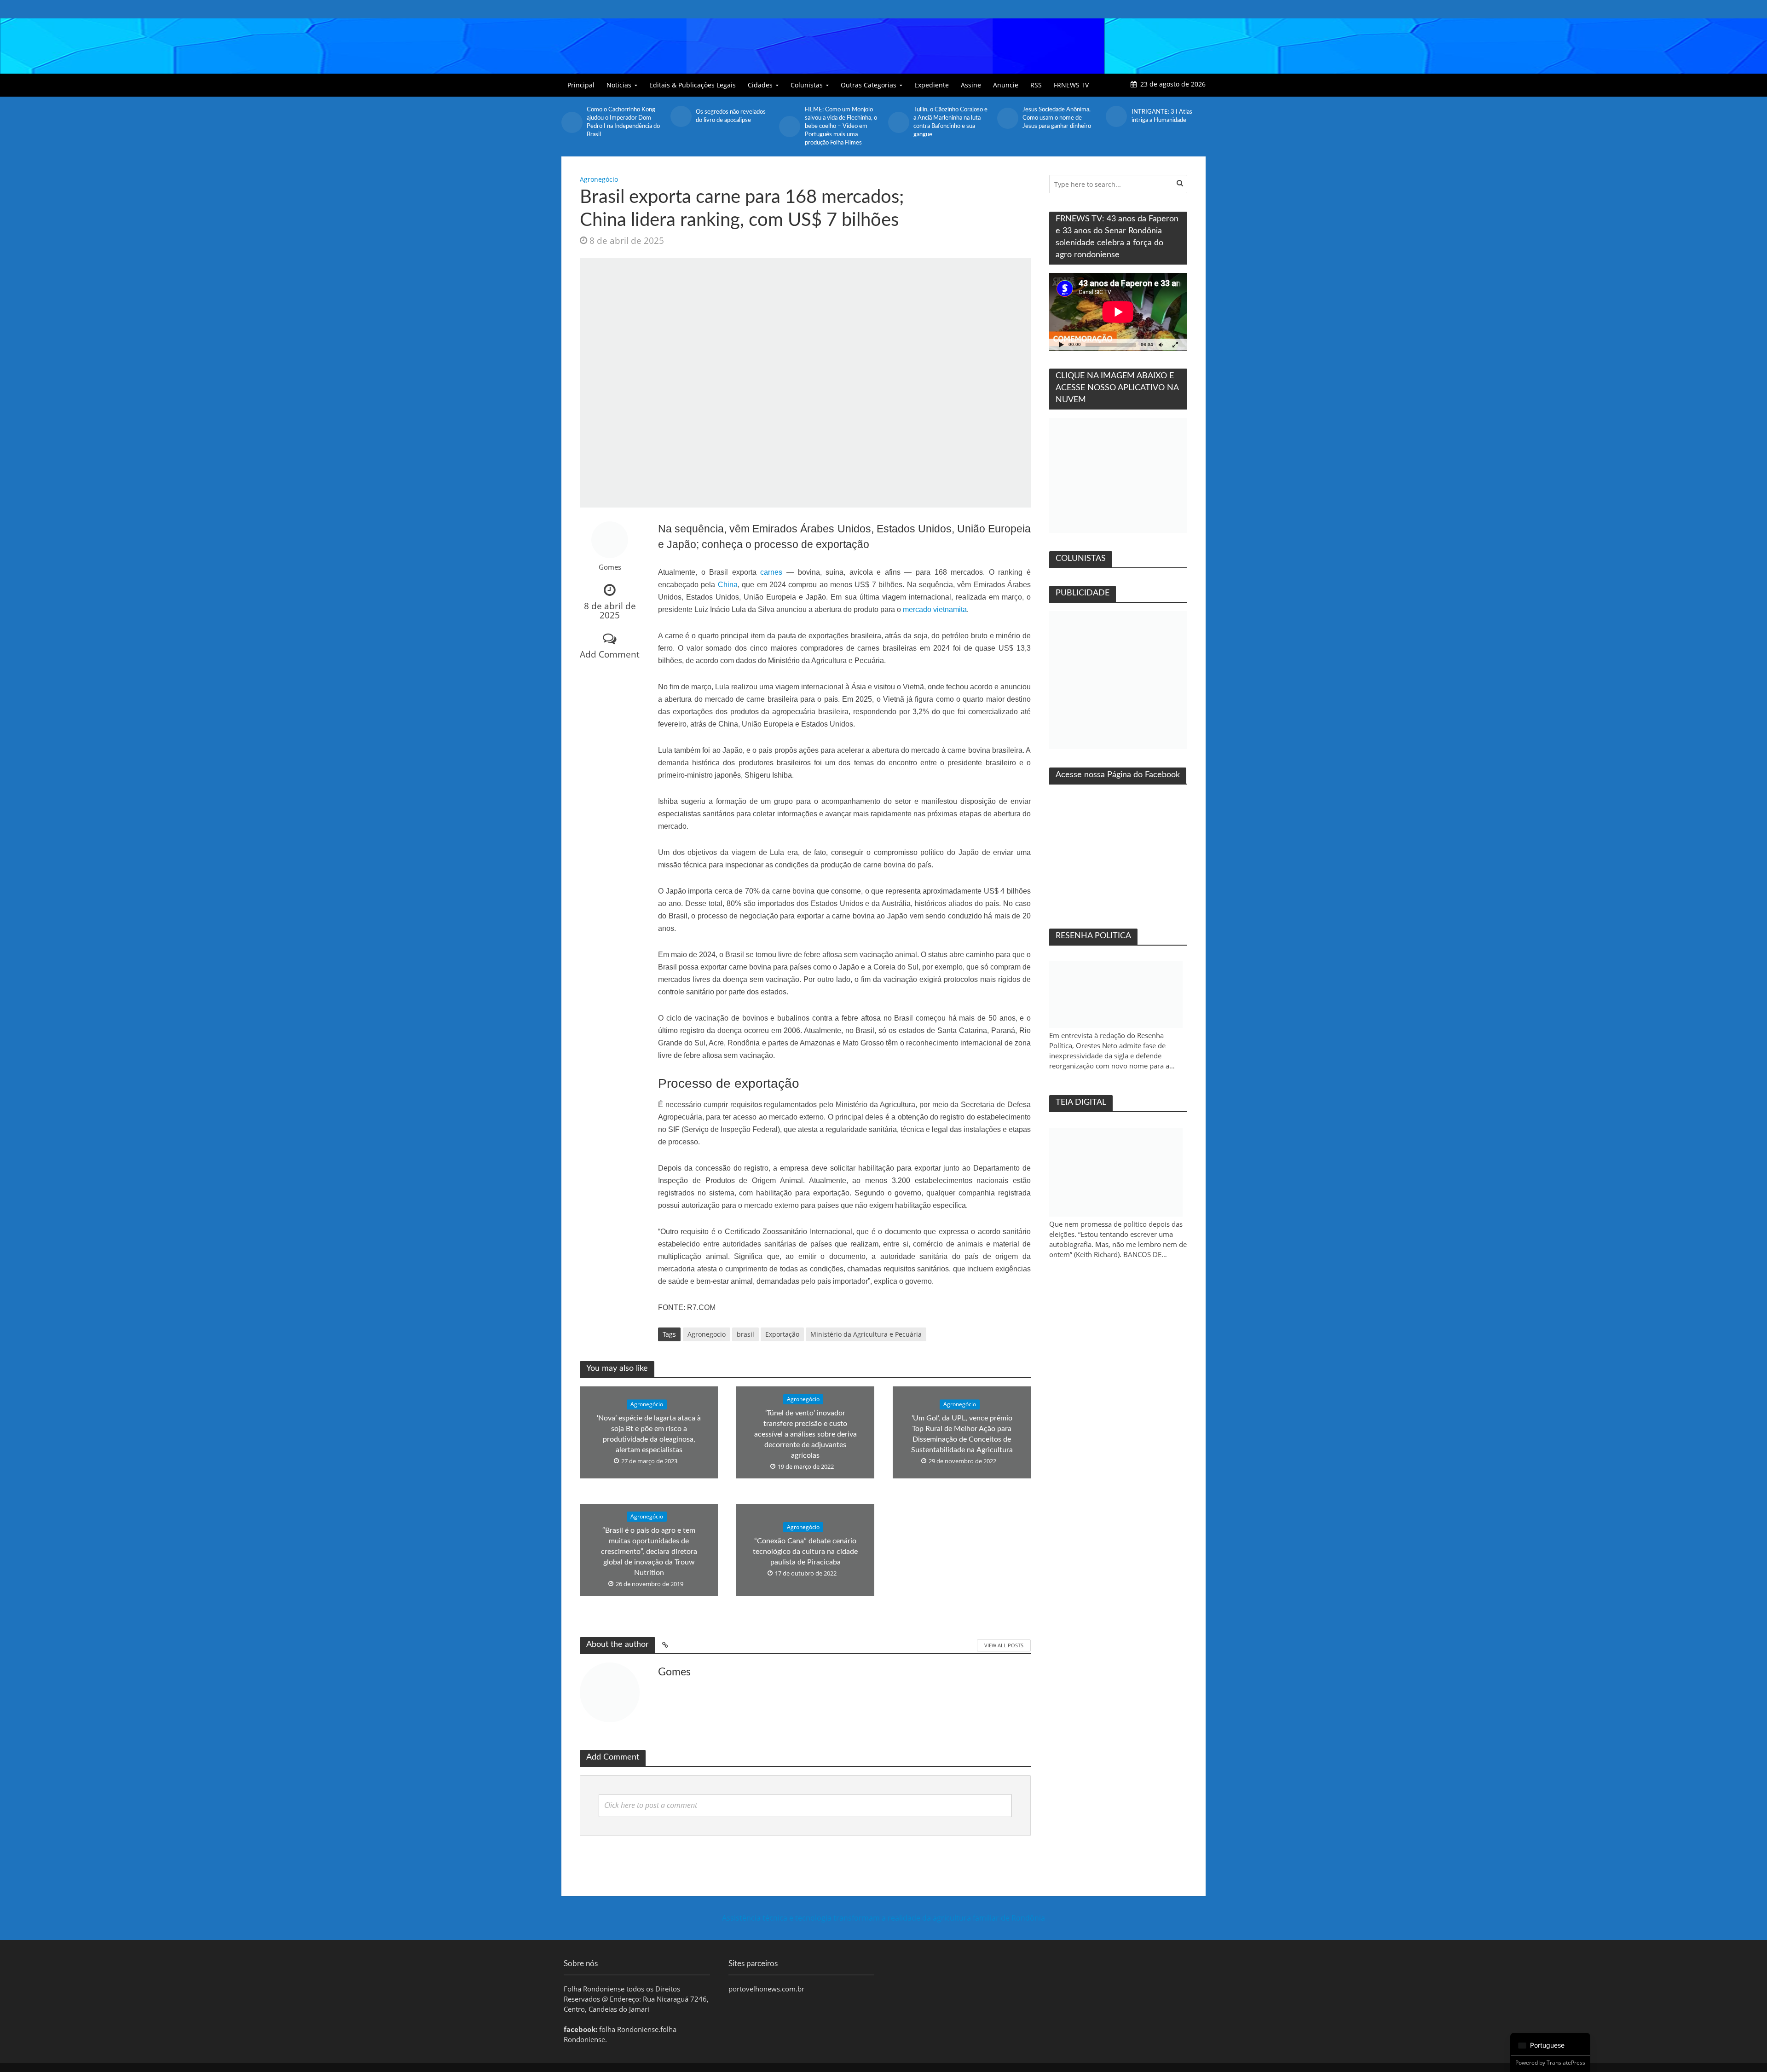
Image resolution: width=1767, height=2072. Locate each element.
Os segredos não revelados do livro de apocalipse (731, 116)
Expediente (932, 85)
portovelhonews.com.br (766, 1989)
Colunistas (807, 85)
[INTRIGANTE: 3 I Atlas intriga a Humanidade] (1116, 116)
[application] (1118, 312)
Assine (971, 85)
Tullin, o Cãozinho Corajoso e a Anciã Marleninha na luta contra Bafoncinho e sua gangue (950, 122)
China (728, 585)
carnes (771, 572)
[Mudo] (1161, 344)
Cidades (760, 85)
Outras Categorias (869, 85)
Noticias (619, 85)
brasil (745, 1334)
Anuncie (1006, 85)
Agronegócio (599, 179)
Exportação (782, 1334)
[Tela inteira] (1175, 344)
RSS (1036, 85)
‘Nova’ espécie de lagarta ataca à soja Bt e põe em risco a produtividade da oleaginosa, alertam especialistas (649, 1434)
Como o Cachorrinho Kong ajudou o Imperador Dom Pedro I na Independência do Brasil (623, 122)
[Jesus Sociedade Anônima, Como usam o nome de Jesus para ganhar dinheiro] (1008, 118)
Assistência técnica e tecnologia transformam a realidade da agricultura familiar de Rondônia (883, 1918)
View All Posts (1004, 1645)
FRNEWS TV (1071, 85)
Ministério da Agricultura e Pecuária (866, 1334)
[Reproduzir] (1061, 344)
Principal (581, 85)
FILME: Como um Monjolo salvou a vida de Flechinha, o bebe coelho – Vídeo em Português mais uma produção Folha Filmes (841, 126)
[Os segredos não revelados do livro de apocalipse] (681, 116)
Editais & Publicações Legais (693, 85)
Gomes (610, 567)
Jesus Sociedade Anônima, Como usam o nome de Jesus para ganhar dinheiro (1057, 118)
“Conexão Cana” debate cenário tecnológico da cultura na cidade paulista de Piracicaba (805, 1552)
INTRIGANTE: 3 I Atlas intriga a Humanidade (1162, 116)
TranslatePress (1566, 2063)
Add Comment (610, 654)
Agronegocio (707, 1334)
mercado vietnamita (935, 609)
